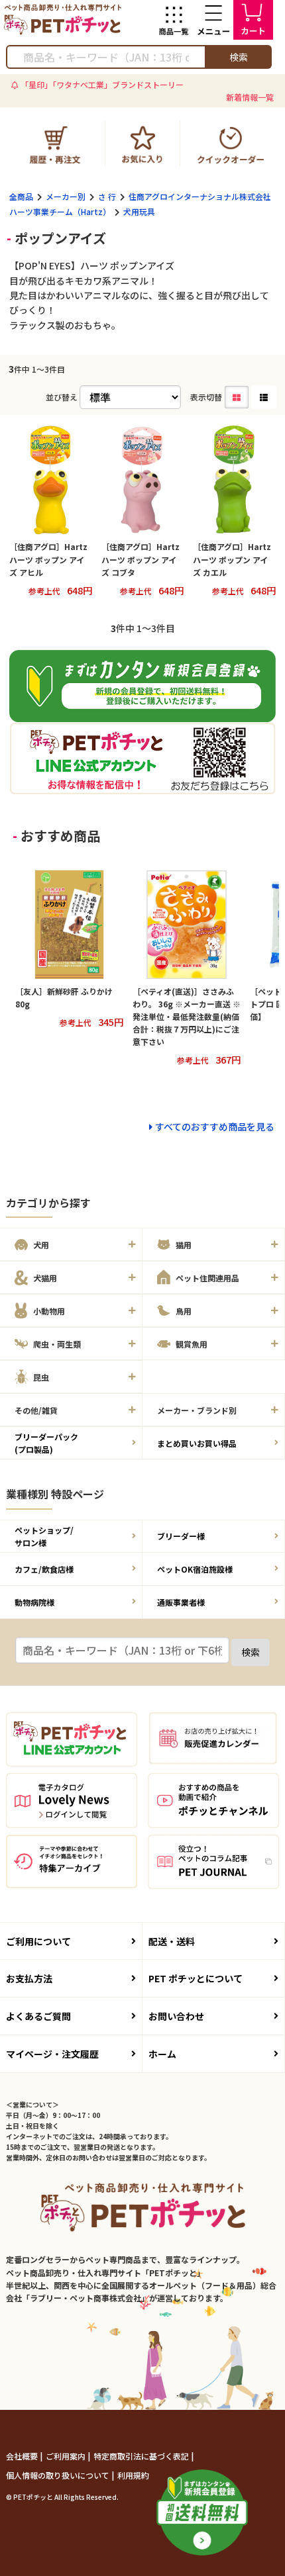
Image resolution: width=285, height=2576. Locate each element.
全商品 (21, 196)
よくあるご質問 (38, 2016)
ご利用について (38, 1941)
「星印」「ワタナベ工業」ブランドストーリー (102, 84)
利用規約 (133, 2475)
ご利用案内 (67, 2456)
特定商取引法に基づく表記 (142, 2456)
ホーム (162, 2054)
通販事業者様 (181, 1602)
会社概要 (23, 2456)
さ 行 (107, 196)
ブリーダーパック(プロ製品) (46, 1443)
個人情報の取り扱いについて (59, 2475)
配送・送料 (172, 1941)
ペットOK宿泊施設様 (195, 1569)
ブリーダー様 (181, 1536)
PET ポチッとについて (196, 1978)
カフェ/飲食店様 (44, 1569)
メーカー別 (66, 196)
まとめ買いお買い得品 (197, 1443)
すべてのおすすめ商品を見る (215, 1127)
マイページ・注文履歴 (52, 2054)
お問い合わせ (176, 2016)
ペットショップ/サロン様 (44, 1536)
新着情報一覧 (250, 97)
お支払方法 (29, 1978)
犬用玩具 (139, 211)
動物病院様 (34, 1602)
